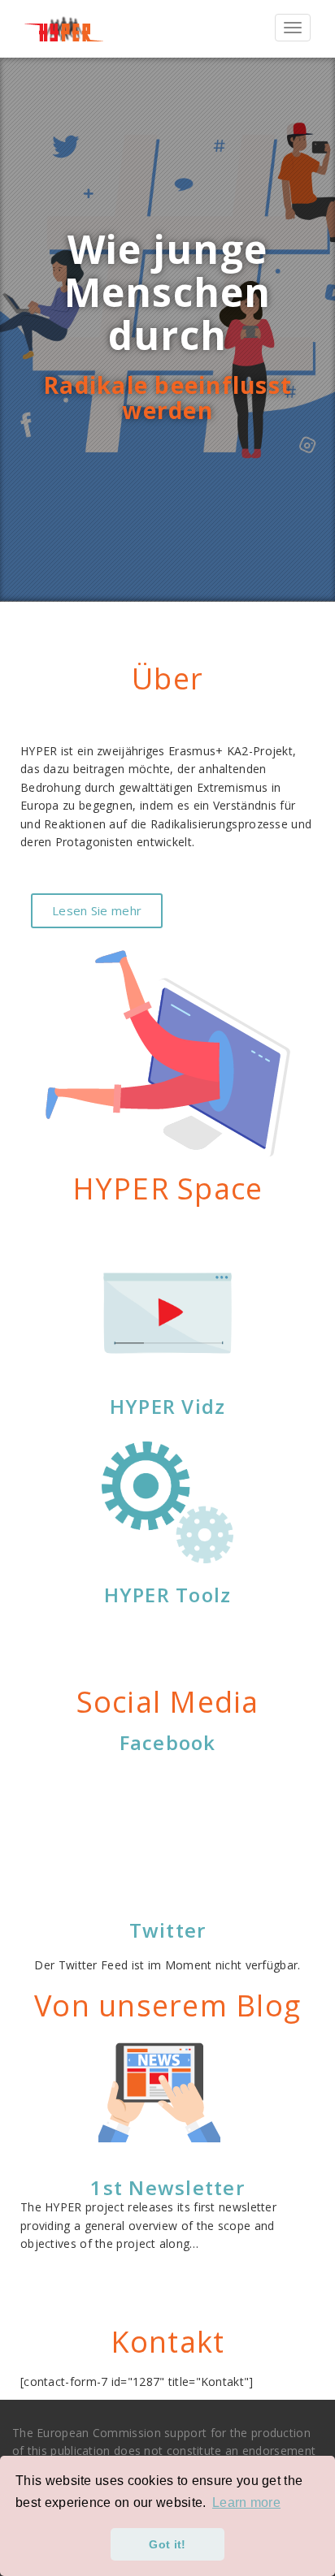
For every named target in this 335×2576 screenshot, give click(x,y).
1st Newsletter (167, 2187)
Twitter (168, 1930)
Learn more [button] (246, 2503)
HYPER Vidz (168, 1406)
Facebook (168, 1742)
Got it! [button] (167, 2544)
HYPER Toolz (168, 1595)
